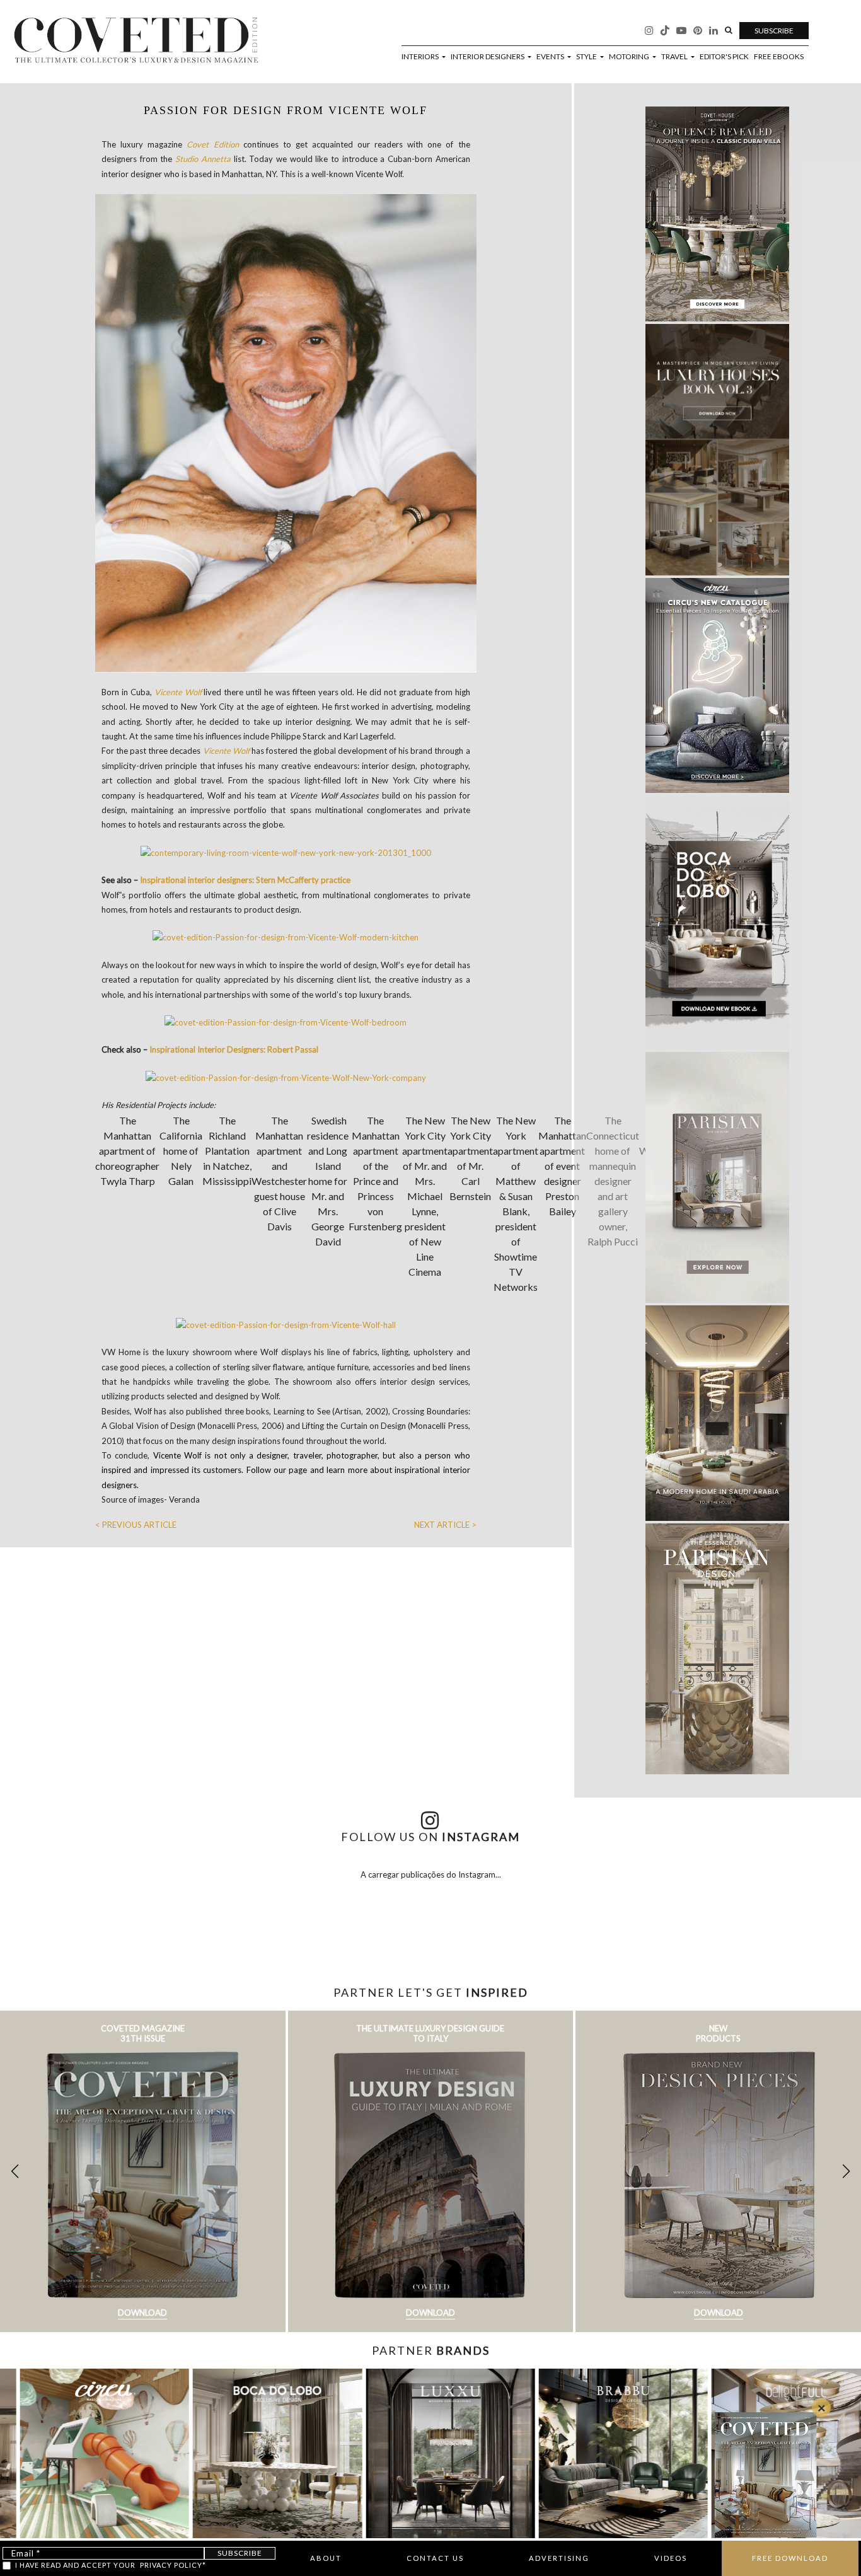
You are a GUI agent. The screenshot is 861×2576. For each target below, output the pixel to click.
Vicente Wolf (178, 692)
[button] (846, 2171)
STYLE (587, 57)
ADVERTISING (559, 2558)
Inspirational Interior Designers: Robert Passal (234, 1049)
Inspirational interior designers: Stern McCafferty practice (245, 880)
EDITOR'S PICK (724, 57)
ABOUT (326, 2558)
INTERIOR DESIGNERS (488, 57)
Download (142, 2313)
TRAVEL (675, 57)
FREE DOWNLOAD (790, 2558)
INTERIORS (421, 57)
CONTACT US (435, 2558)
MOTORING (630, 57)
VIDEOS (671, 2558)
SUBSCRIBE (774, 31)
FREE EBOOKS (779, 57)
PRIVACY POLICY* (173, 2565)
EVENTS (551, 57)
